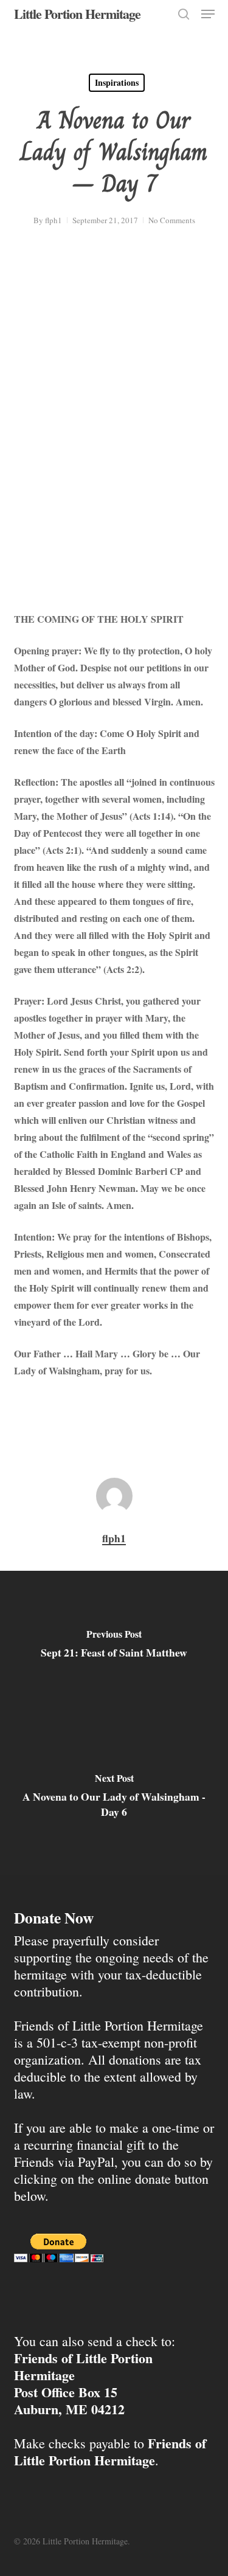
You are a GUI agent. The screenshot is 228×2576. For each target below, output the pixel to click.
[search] (184, 14)
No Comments (172, 220)
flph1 (54, 220)
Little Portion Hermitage (77, 14)
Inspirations (117, 82)
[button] (208, 14)
